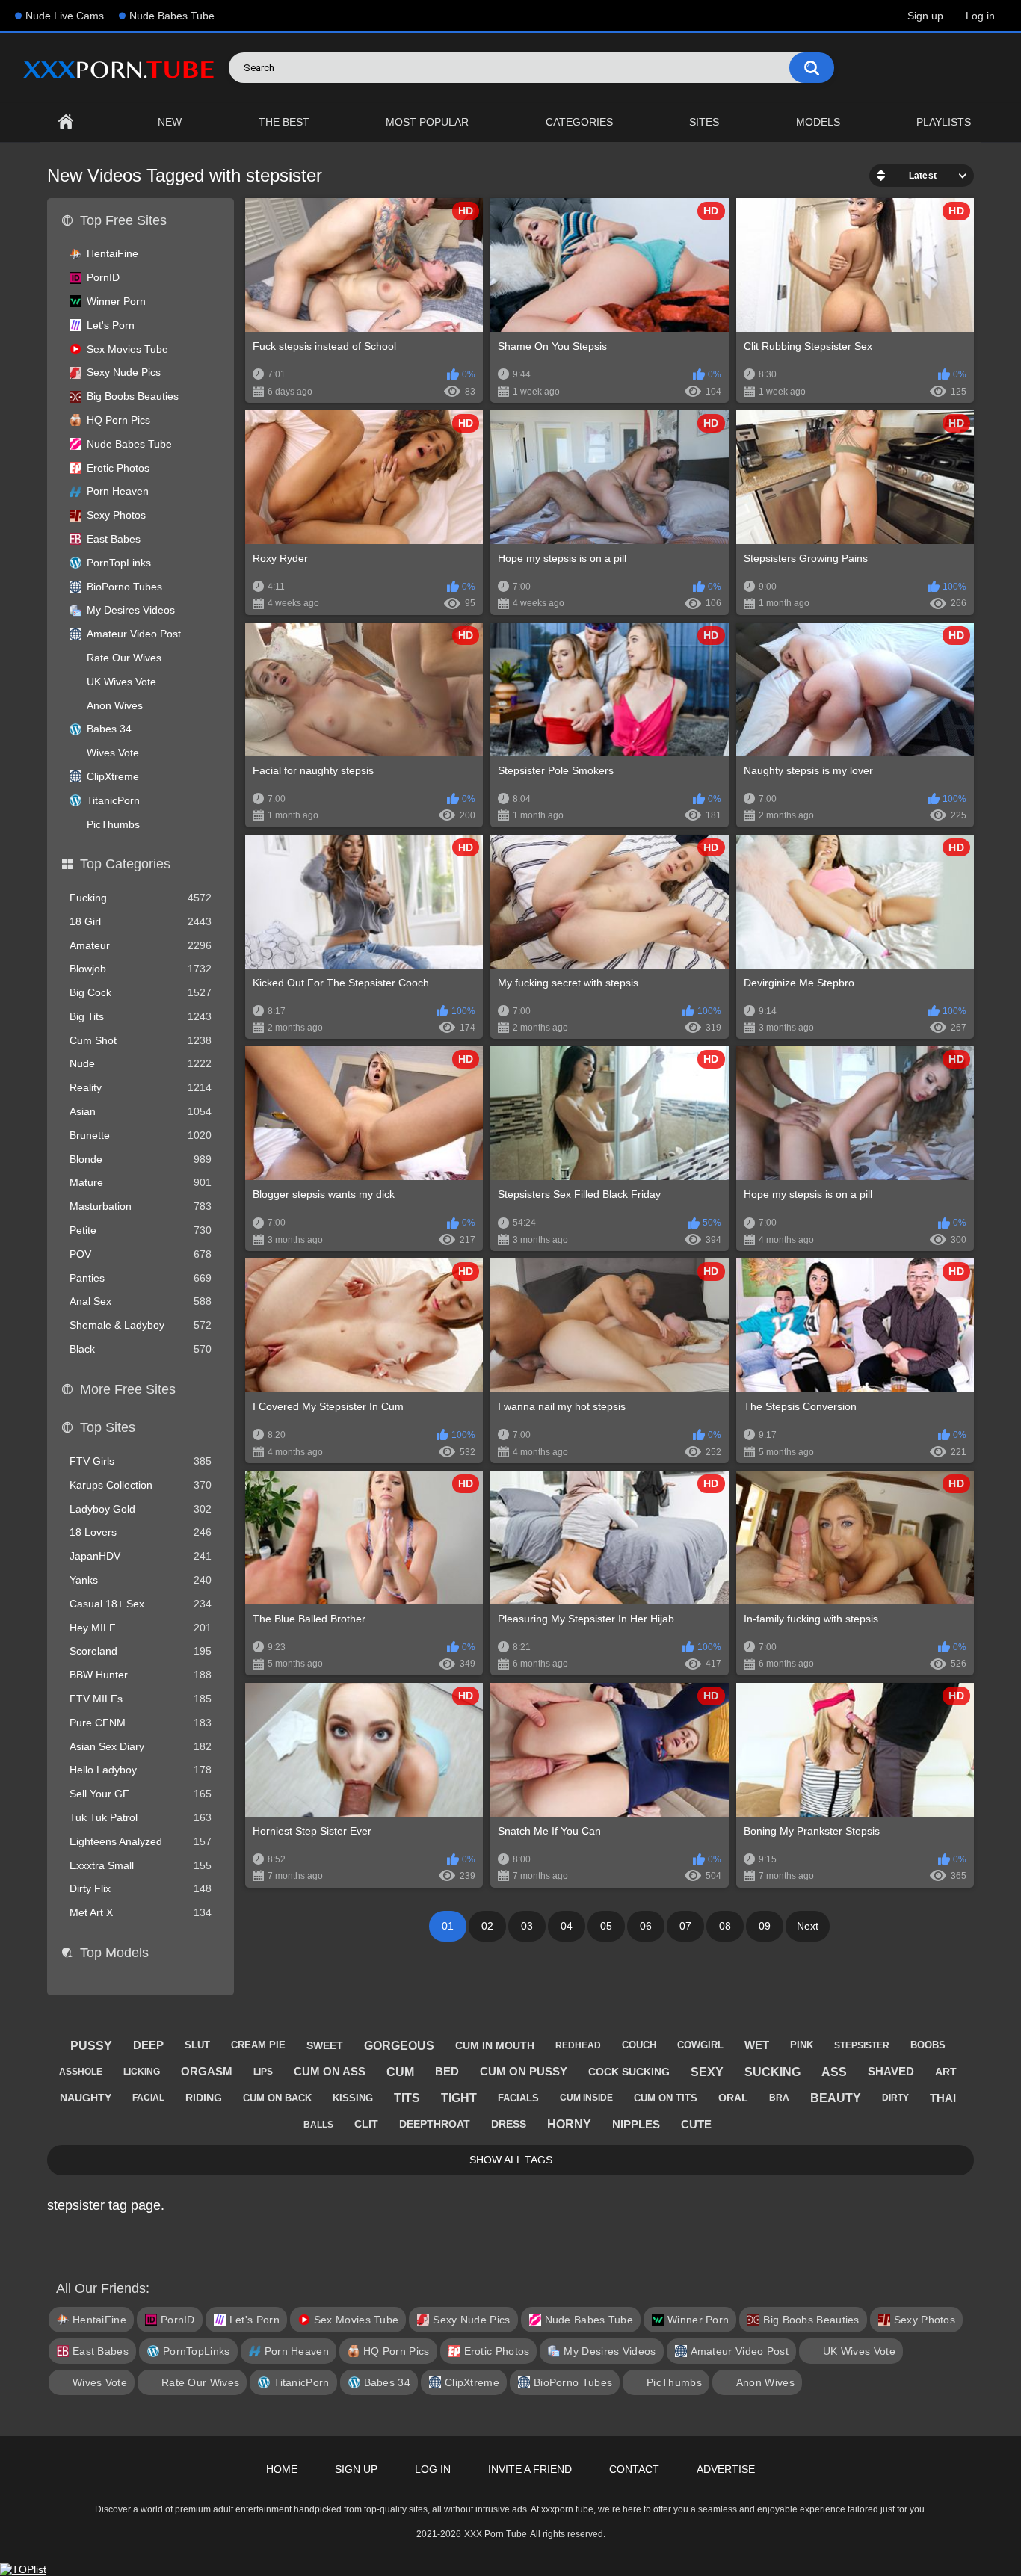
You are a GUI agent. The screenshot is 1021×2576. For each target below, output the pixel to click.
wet (757, 2045)
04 (567, 1926)
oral (733, 2098)
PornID (103, 277)
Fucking (141, 898)
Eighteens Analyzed (141, 1841)
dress (509, 2124)
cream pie (258, 2045)
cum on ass (330, 2071)
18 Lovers (141, 1532)
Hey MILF (141, 1628)
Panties (141, 1278)
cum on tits (666, 2098)
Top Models (114, 1953)
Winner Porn (116, 301)
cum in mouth (495, 2045)
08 (725, 1926)
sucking (772, 2072)
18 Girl (141, 921)
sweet (325, 2045)
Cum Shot (141, 1040)
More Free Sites (128, 1389)
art (946, 2072)
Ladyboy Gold (141, 1509)
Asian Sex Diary (141, 1746)
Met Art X (141, 1912)
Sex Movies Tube (127, 349)
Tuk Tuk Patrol (141, 1817)
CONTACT (634, 2469)
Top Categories (125, 864)
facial (148, 2098)
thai (943, 2098)
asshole (81, 2072)
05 (606, 1926)
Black (141, 1349)
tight (459, 2098)
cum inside (586, 2098)
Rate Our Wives (124, 658)
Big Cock (141, 992)
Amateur (141, 945)
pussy (91, 2046)
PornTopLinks (119, 563)
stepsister (862, 2045)
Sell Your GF (141, 1794)
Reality (141, 1087)
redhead (578, 2045)
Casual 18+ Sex (141, 1604)
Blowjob (141, 969)
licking (142, 2072)
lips (263, 2072)
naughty (86, 2098)
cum (400, 2072)
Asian (141, 1111)
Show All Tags (511, 2160)
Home (66, 122)
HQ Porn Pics (118, 420)
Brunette (141, 1135)
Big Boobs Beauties (133, 396)
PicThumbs (113, 824)
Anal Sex (141, 1301)
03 (527, 1926)
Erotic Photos (118, 468)
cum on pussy (524, 2071)
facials (518, 2098)
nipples (636, 2124)
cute (696, 2124)
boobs (928, 2045)
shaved (891, 2071)
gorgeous (399, 2046)
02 (487, 1926)
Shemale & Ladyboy (141, 1325)
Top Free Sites (123, 220)
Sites (704, 122)
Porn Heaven (118, 491)
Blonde (141, 1159)
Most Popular (427, 122)
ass (834, 2072)
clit (366, 2124)
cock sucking (629, 2072)
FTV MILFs (141, 1699)
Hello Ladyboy (141, 1770)
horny (569, 2124)
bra (779, 2098)
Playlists (944, 122)
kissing (353, 2098)
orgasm (207, 2071)
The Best (284, 122)
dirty (895, 2098)
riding (204, 2098)
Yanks (141, 1580)
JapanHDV (141, 1556)
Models (818, 122)
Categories (579, 122)
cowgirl (700, 2045)
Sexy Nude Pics (124, 372)
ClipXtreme (113, 776)
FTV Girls (141, 1461)
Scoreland (141, 1651)
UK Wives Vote (121, 682)
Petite (141, 1230)
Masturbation (141, 1206)
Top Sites (108, 1427)
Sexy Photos (116, 515)
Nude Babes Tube (172, 16)
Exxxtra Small (141, 1865)
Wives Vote (113, 753)
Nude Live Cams (65, 16)
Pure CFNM (141, 1723)
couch (639, 2045)
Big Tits (141, 1016)
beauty (836, 2098)
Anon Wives (115, 705)
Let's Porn (111, 325)
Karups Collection (141, 1485)
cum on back (277, 2098)
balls (318, 2125)
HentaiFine (112, 253)
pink (802, 2045)
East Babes (114, 539)
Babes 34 (109, 729)
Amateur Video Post (134, 634)
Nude (141, 1063)
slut (197, 2045)
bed (447, 2071)
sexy (707, 2072)
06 (646, 1926)
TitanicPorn (113, 800)
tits (407, 2098)
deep (148, 2045)
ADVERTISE (726, 2469)
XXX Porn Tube (496, 2534)
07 (685, 1926)
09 (765, 1926)
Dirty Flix (141, 1888)
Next (808, 1926)
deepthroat (435, 2124)
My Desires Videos (131, 610)
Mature (141, 1182)
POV (141, 1254)
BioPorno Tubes (124, 587)
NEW (170, 122)
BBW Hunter (141, 1675)
